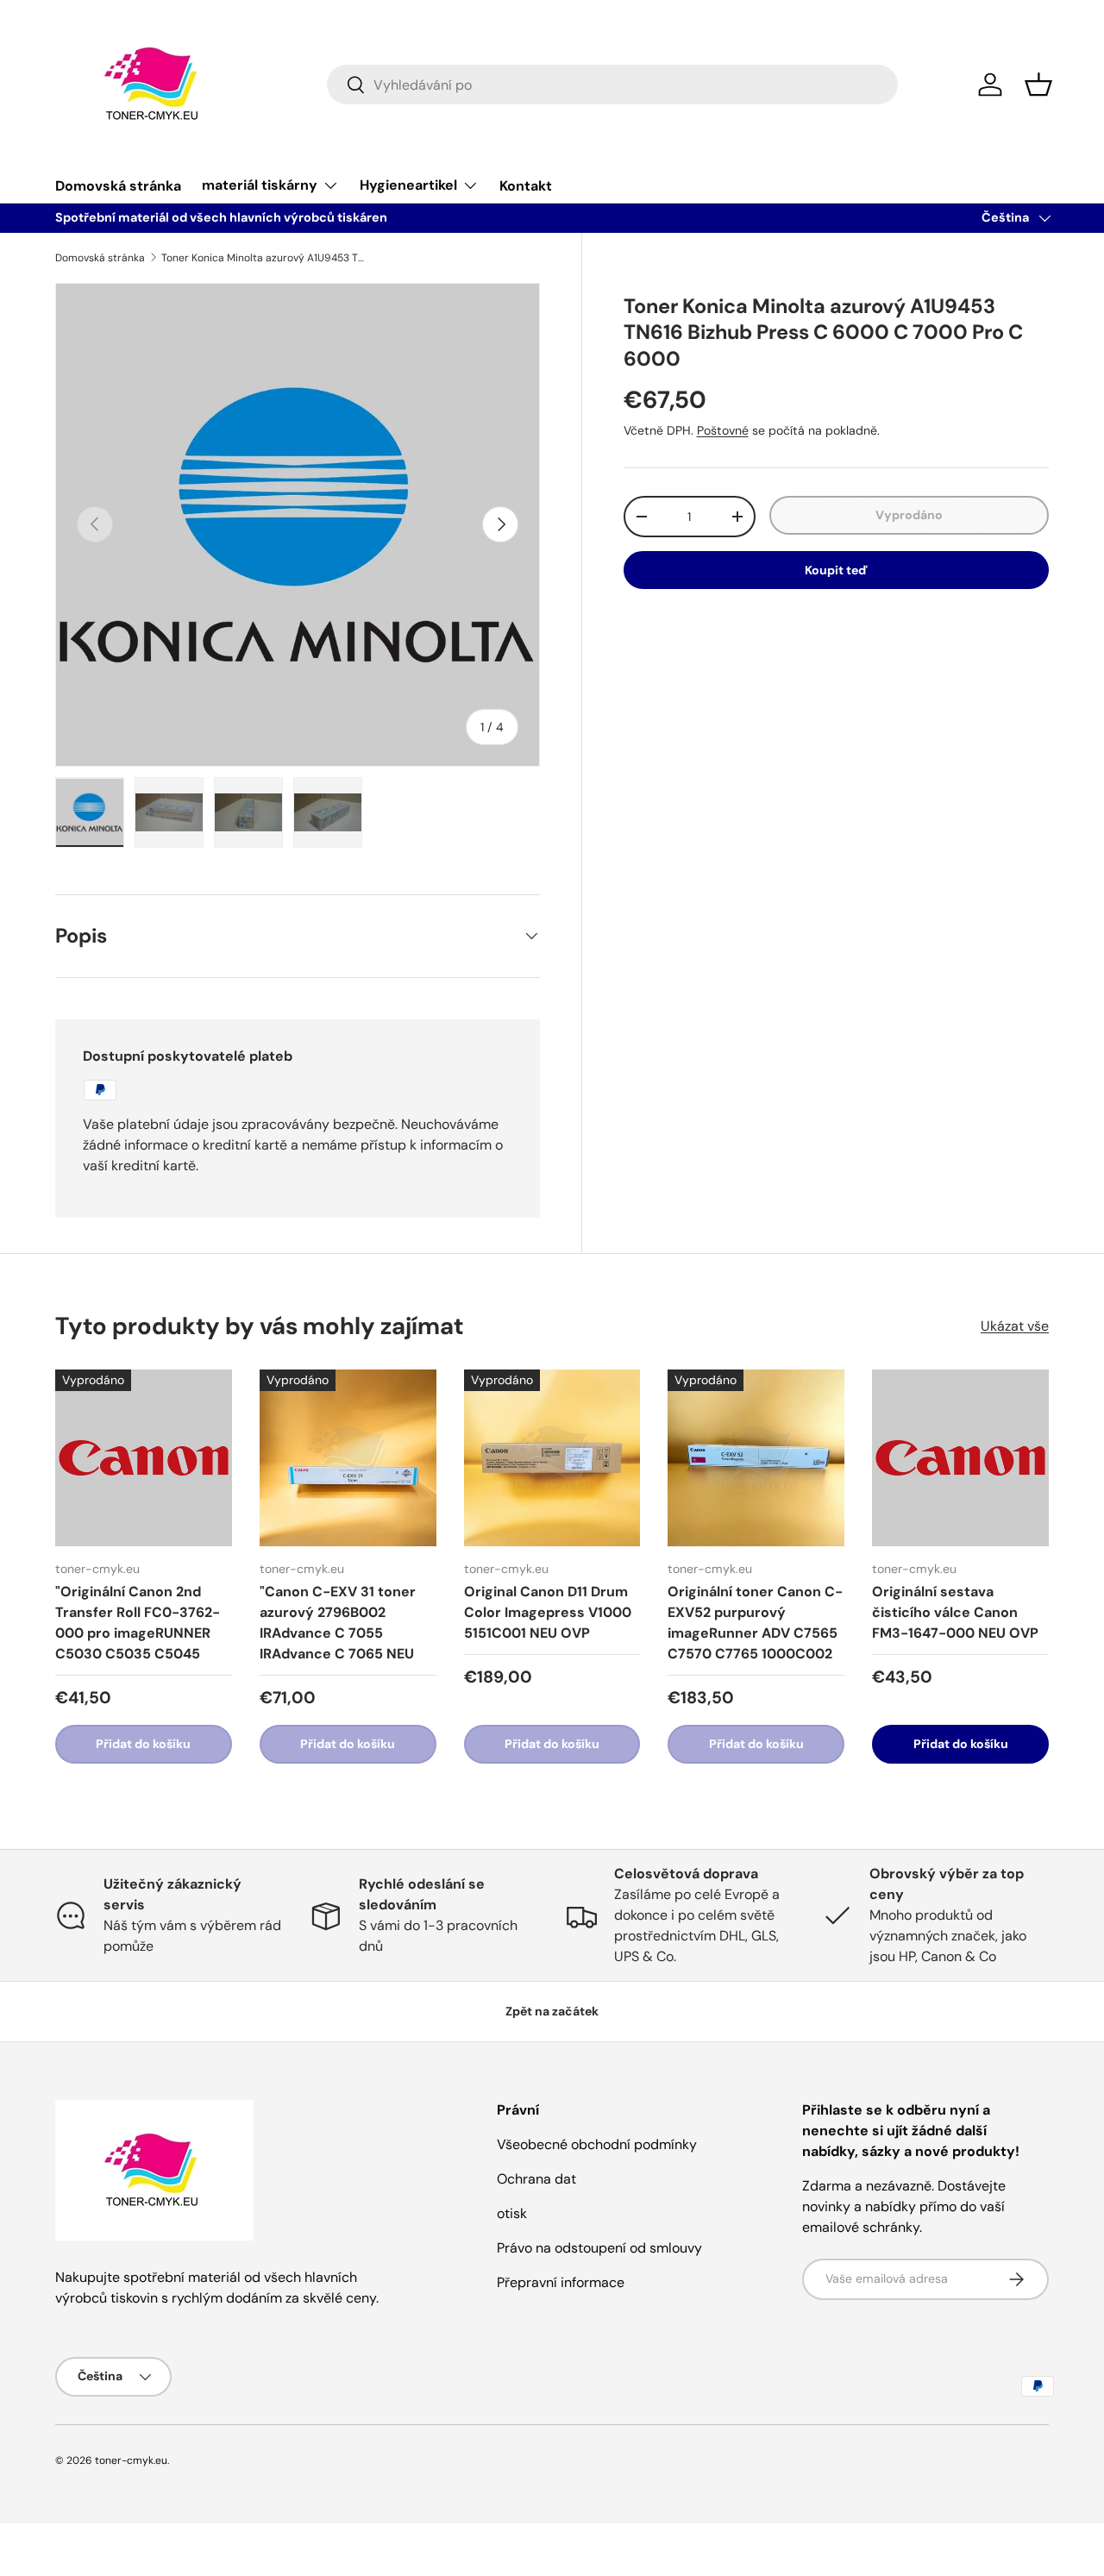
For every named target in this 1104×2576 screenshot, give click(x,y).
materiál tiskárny (260, 185)
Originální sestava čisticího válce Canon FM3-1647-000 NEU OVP (955, 1612)
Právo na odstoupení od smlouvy (599, 2248)
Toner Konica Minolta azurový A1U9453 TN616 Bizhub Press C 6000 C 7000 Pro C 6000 (265, 258)
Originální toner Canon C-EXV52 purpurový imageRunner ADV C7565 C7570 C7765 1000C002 (755, 1623)
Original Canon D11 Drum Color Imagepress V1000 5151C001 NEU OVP (548, 1612)
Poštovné (723, 430)
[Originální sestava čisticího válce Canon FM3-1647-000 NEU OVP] (960, 1458)
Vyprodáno (909, 515)
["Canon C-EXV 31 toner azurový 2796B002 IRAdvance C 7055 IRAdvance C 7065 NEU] (348, 1458)
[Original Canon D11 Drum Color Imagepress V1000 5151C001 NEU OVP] (552, 1458)
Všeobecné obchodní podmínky (597, 2144)
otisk (512, 2213)
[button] (1038, 85)
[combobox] (613, 85)
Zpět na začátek (552, 2011)
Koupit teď (836, 570)
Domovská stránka (118, 186)
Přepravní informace (561, 2282)
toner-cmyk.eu (131, 2460)
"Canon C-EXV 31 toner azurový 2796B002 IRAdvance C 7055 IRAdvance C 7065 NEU (338, 1623)
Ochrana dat (536, 2179)
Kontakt (526, 186)
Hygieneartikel (408, 185)
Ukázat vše (1015, 1326)
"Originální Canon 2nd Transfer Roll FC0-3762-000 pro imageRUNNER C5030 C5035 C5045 (138, 1623)
